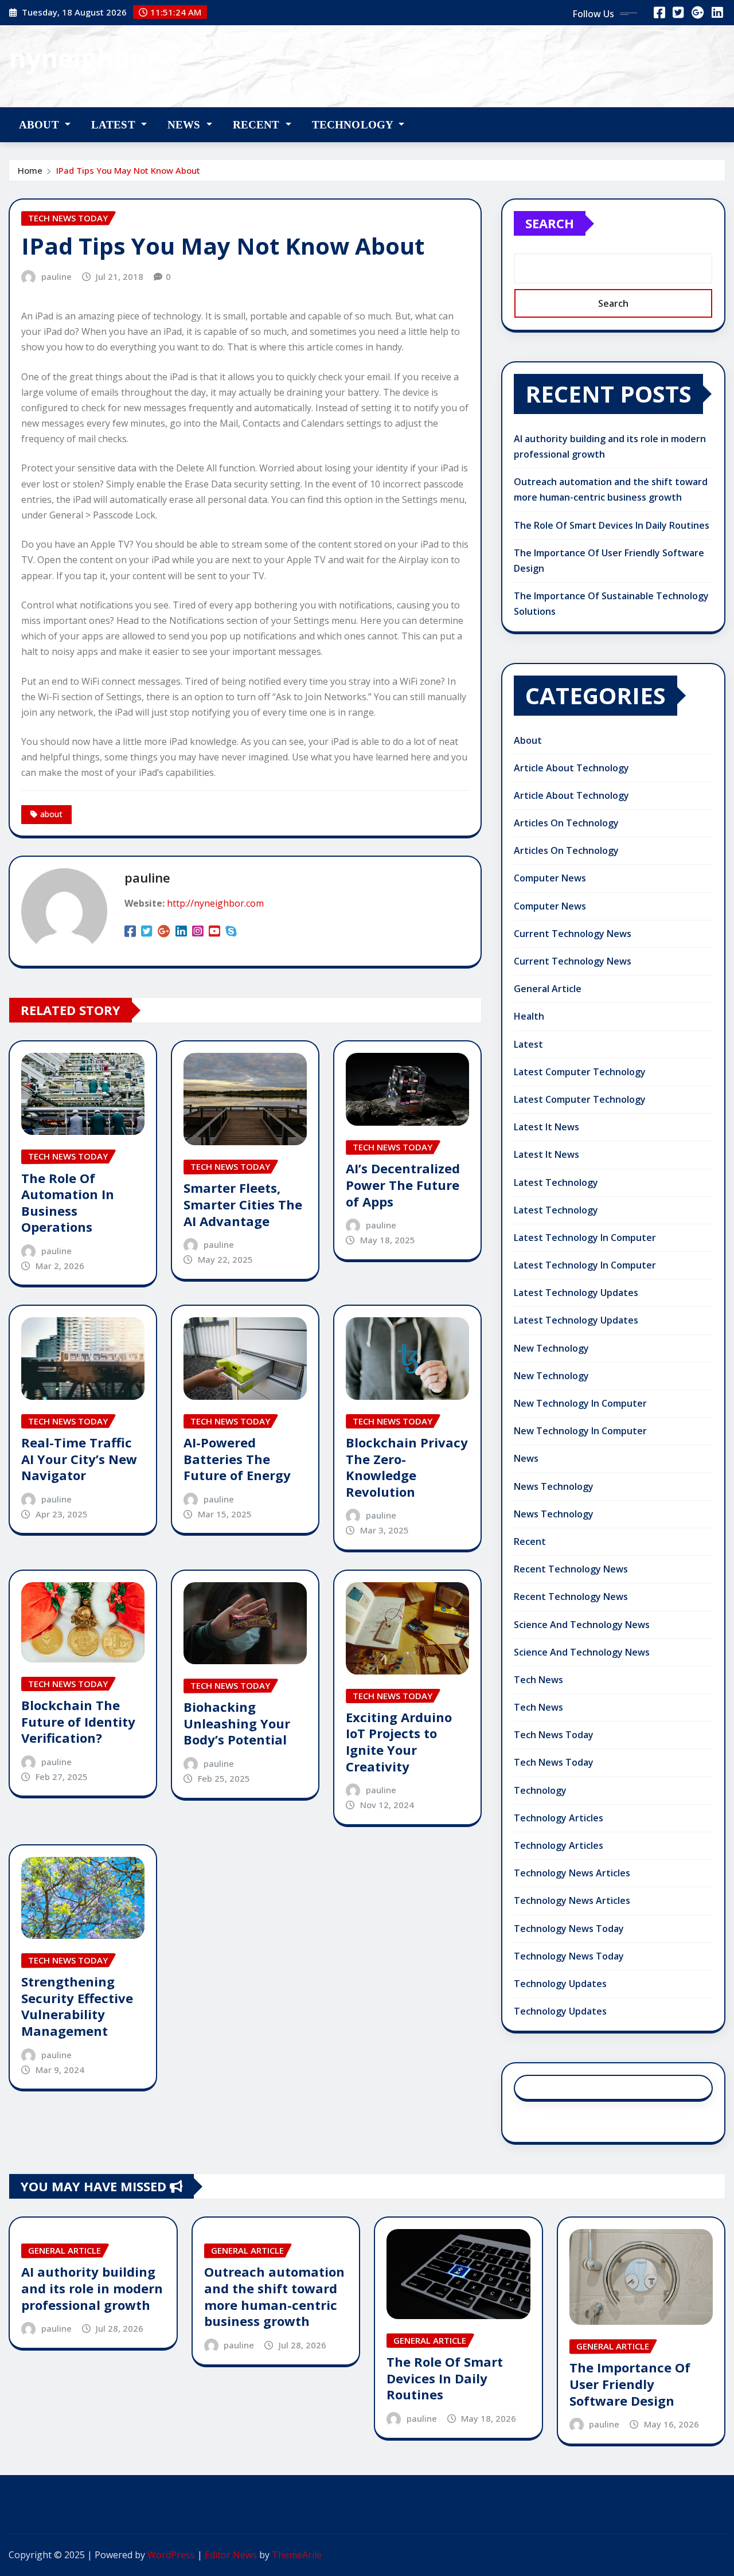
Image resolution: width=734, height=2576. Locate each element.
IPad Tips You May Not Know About (128, 170)
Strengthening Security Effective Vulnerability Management (77, 2006)
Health (529, 1016)
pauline (56, 276)
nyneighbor (83, 58)
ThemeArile (297, 2555)
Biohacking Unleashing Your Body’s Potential (237, 1723)
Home (30, 170)
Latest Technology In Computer (585, 1238)
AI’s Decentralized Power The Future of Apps (403, 1184)
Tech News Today (554, 1735)
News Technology (554, 1486)
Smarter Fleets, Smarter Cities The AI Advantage (243, 1204)
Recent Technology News (571, 1569)
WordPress (171, 2555)
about (51, 814)
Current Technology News (573, 934)
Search (550, 223)
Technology (354, 125)
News (186, 125)
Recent (258, 125)
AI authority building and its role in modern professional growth (92, 2288)
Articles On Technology (566, 823)
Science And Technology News (582, 1625)
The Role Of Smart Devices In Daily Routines (612, 525)
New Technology (551, 1348)
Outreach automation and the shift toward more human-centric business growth (274, 2296)
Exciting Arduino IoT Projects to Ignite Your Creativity (399, 1742)
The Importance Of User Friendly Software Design (630, 2384)
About (40, 125)
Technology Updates (560, 1984)
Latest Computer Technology (580, 1072)
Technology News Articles (572, 1873)
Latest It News (546, 1127)
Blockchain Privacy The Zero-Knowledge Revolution (407, 1467)
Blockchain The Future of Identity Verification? (78, 1721)
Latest (115, 125)
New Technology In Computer (580, 1403)
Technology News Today (569, 1929)
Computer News (550, 878)
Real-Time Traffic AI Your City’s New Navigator (79, 1459)
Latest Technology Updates (576, 1293)
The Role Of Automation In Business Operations (68, 1203)
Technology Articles (559, 1818)
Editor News (231, 2555)
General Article (548, 989)
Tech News (538, 1680)
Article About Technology (571, 768)
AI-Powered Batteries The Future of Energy (237, 1459)
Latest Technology (556, 1182)
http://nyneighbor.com (215, 903)
